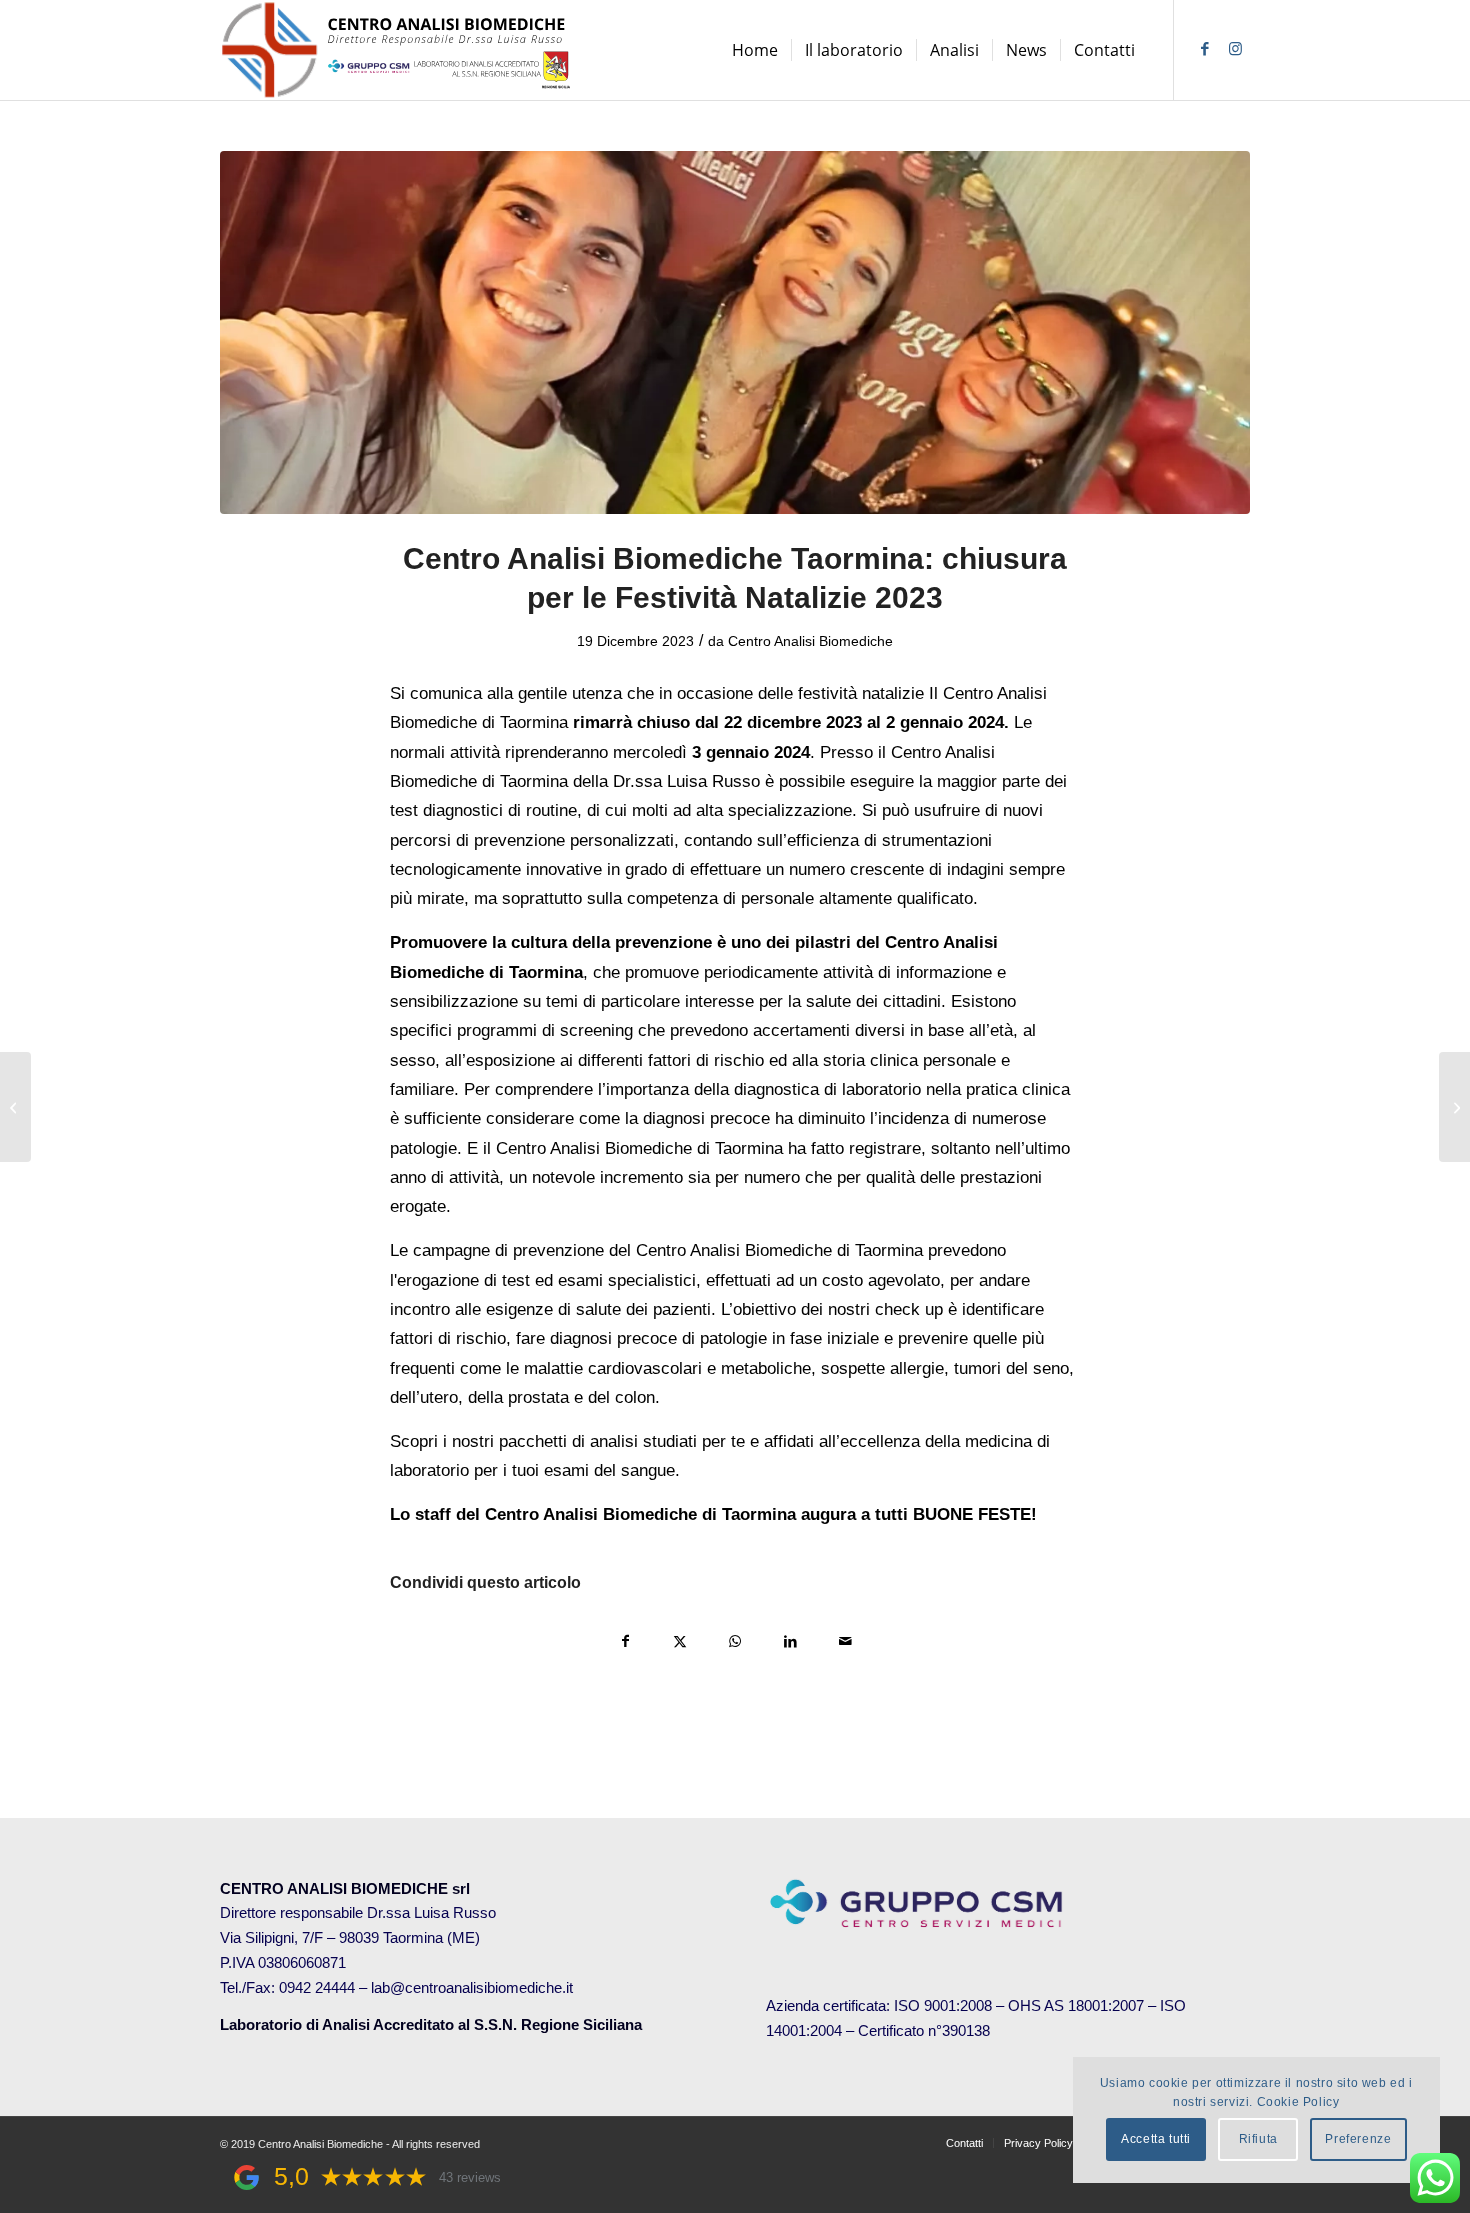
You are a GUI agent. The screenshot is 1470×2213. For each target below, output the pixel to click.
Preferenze (1358, 2139)
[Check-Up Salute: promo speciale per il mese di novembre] (15, 1107)
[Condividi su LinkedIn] (790, 1639)
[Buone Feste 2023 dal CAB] (735, 332)
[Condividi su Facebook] (625, 1639)
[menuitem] (755, 50)
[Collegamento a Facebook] (1205, 49)
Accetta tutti (1156, 2139)
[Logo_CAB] (400, 50)
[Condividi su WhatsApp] (735, 1639)
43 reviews (470, 2178)
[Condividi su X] (680, 1639)
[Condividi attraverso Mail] (845, 1639)
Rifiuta (1258, 2139)
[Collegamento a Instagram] (1235, 49)
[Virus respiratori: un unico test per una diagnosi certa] (1454, 1107)
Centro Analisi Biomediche (810, 641)
